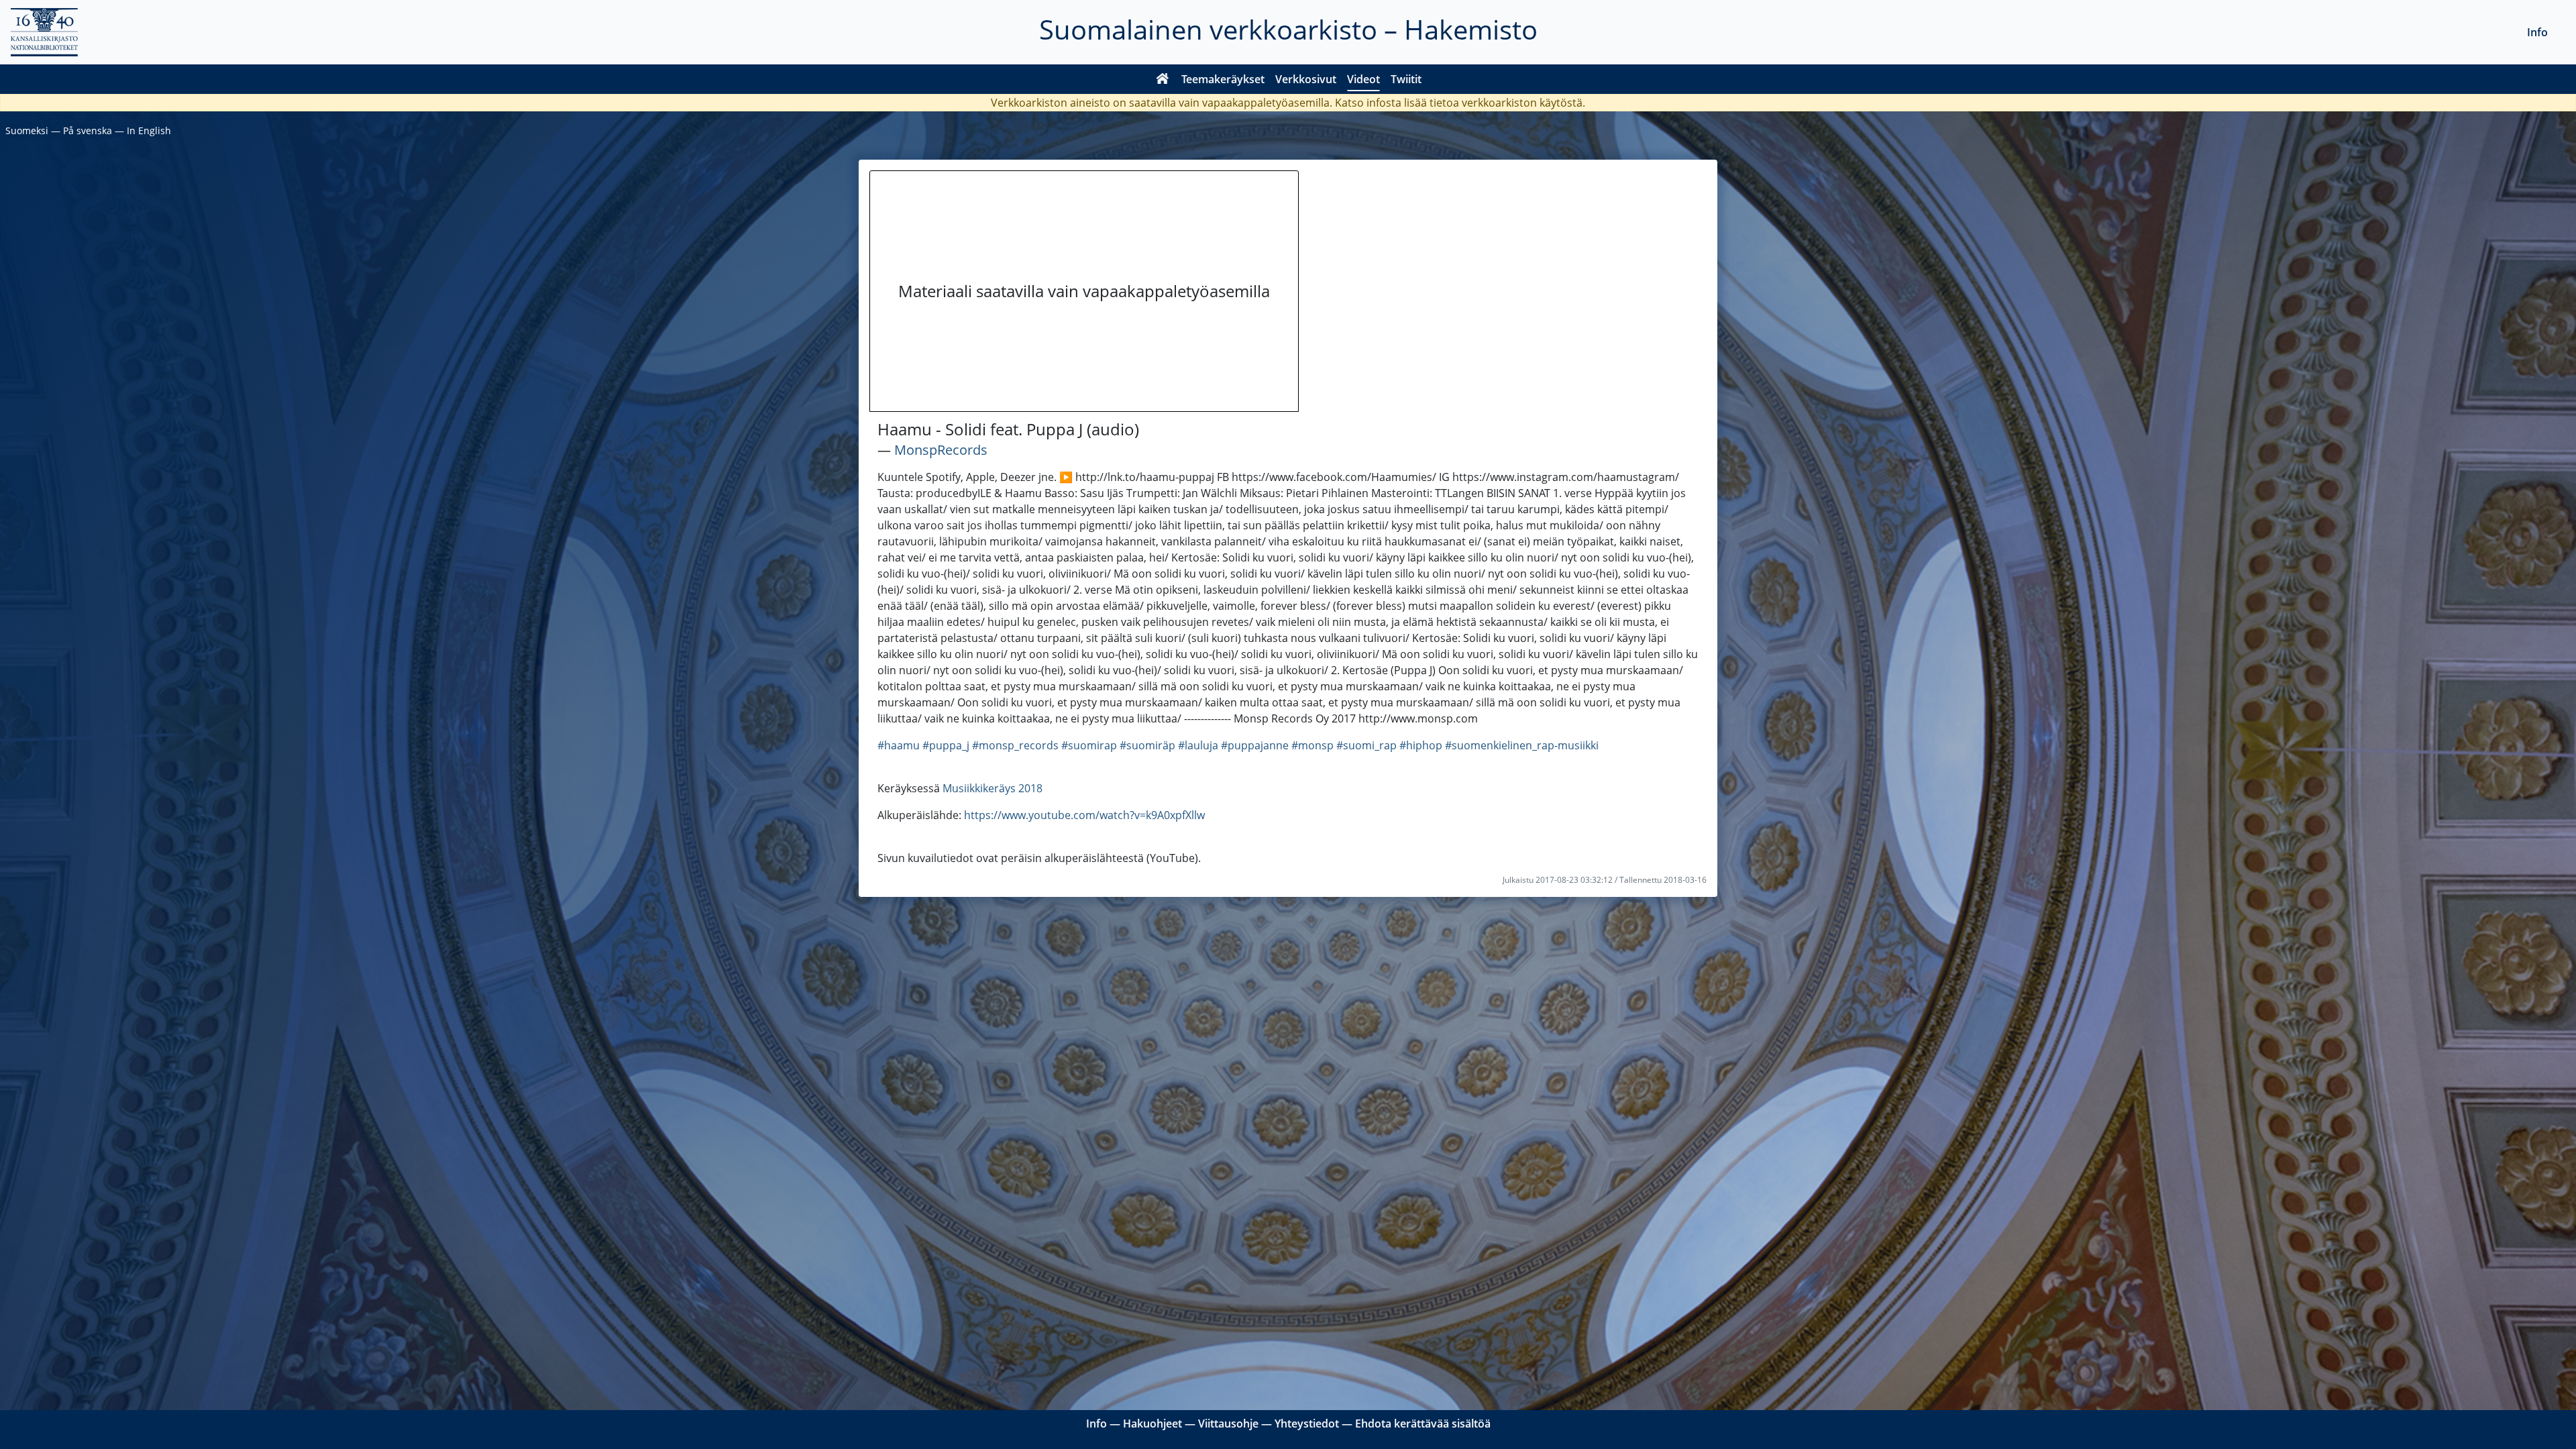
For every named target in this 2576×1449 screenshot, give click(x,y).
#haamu (899, 745)
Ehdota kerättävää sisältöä (1423, 1424)
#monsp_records (1015, 745)
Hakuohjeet (1152, 1424)
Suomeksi (27, 130)
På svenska (88, 130)
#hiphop (1421, 745)
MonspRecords (941, 450)
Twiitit (1406, 79)
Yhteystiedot (1307, 1424)
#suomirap (1089, 745)
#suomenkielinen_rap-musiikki (1522, 745)
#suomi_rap (1366, 745)
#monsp (1312, 745)
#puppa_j (946, 745)
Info (2537, 32)
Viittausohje (1228, 1424)
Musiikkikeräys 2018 (992, 788)
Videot (1363, 79)
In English (149, 130)
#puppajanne (1255, 745)
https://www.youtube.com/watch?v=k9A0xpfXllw (1084, 815)
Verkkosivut (1306, 79)
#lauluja (1198, 745)
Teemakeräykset (1223, 79)
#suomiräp (1147, 745)
